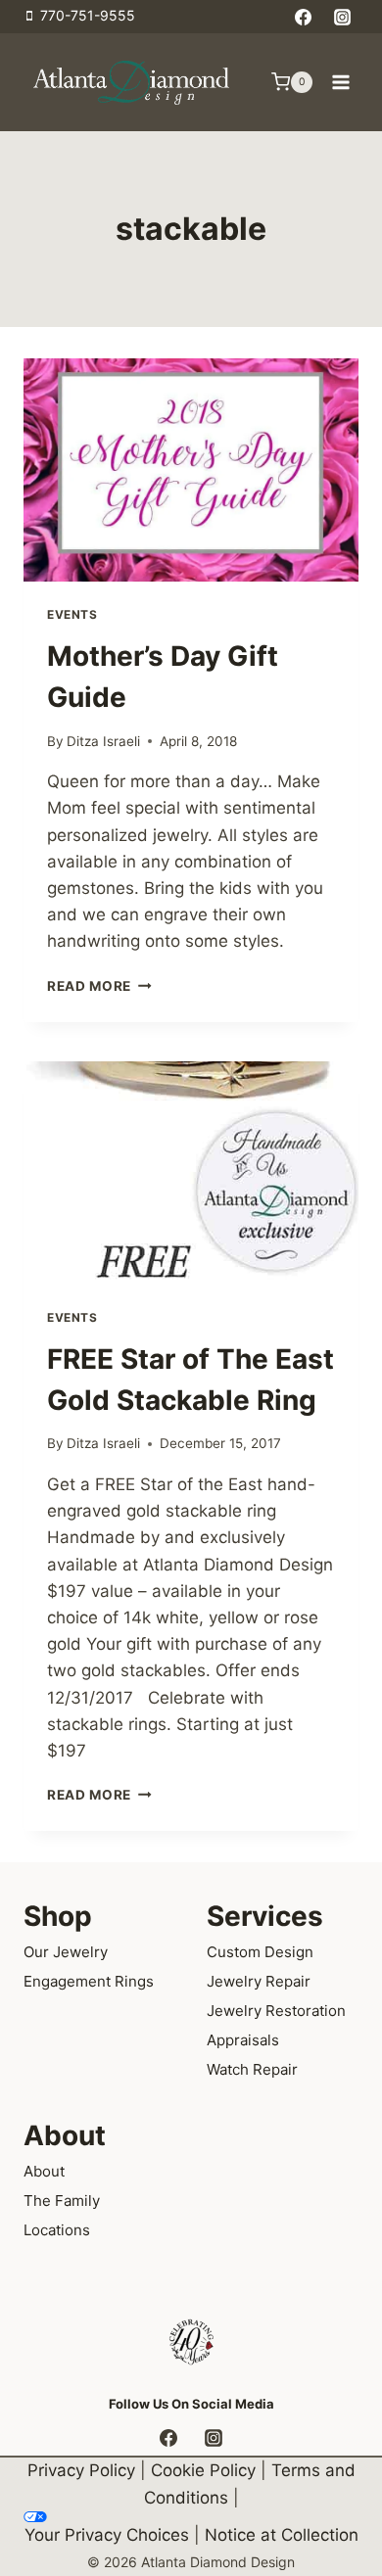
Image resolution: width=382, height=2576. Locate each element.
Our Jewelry (66, 1952)
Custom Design (260, 1952)
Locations (57, 2230)
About (44, 2171)
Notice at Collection (282, 2535)
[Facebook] (304, 17)
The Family (62, 2201)
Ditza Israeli (103, 741)
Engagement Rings (89, 1981)
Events (72, 614)
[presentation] (191, 470)
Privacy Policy (81, 2470)
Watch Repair (252, 2069)
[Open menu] (340, 82)
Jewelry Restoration (276, 2011)
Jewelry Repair (259, 1981)
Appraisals (243, 2040)
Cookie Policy (203, 2470)
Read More (99, 986)
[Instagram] (342, 17)
